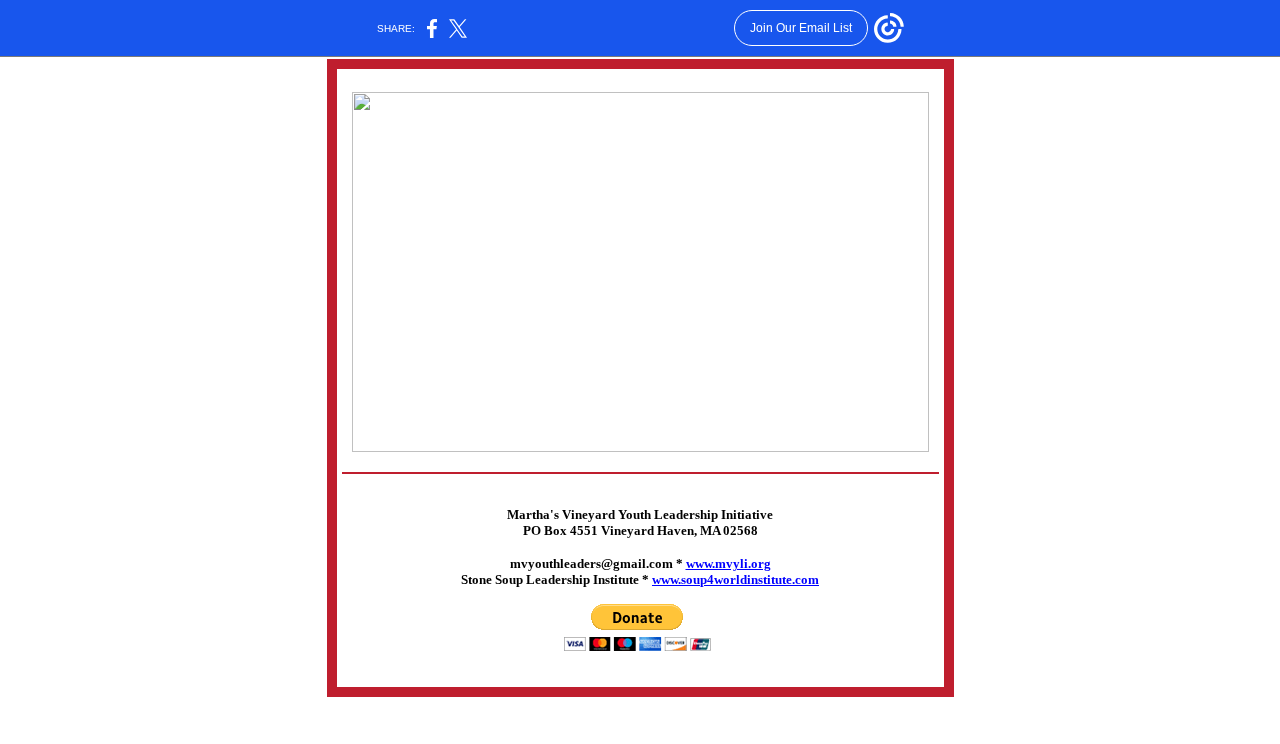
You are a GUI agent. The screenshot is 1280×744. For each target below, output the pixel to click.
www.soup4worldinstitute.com (735, 579)
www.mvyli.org (728, 563)
